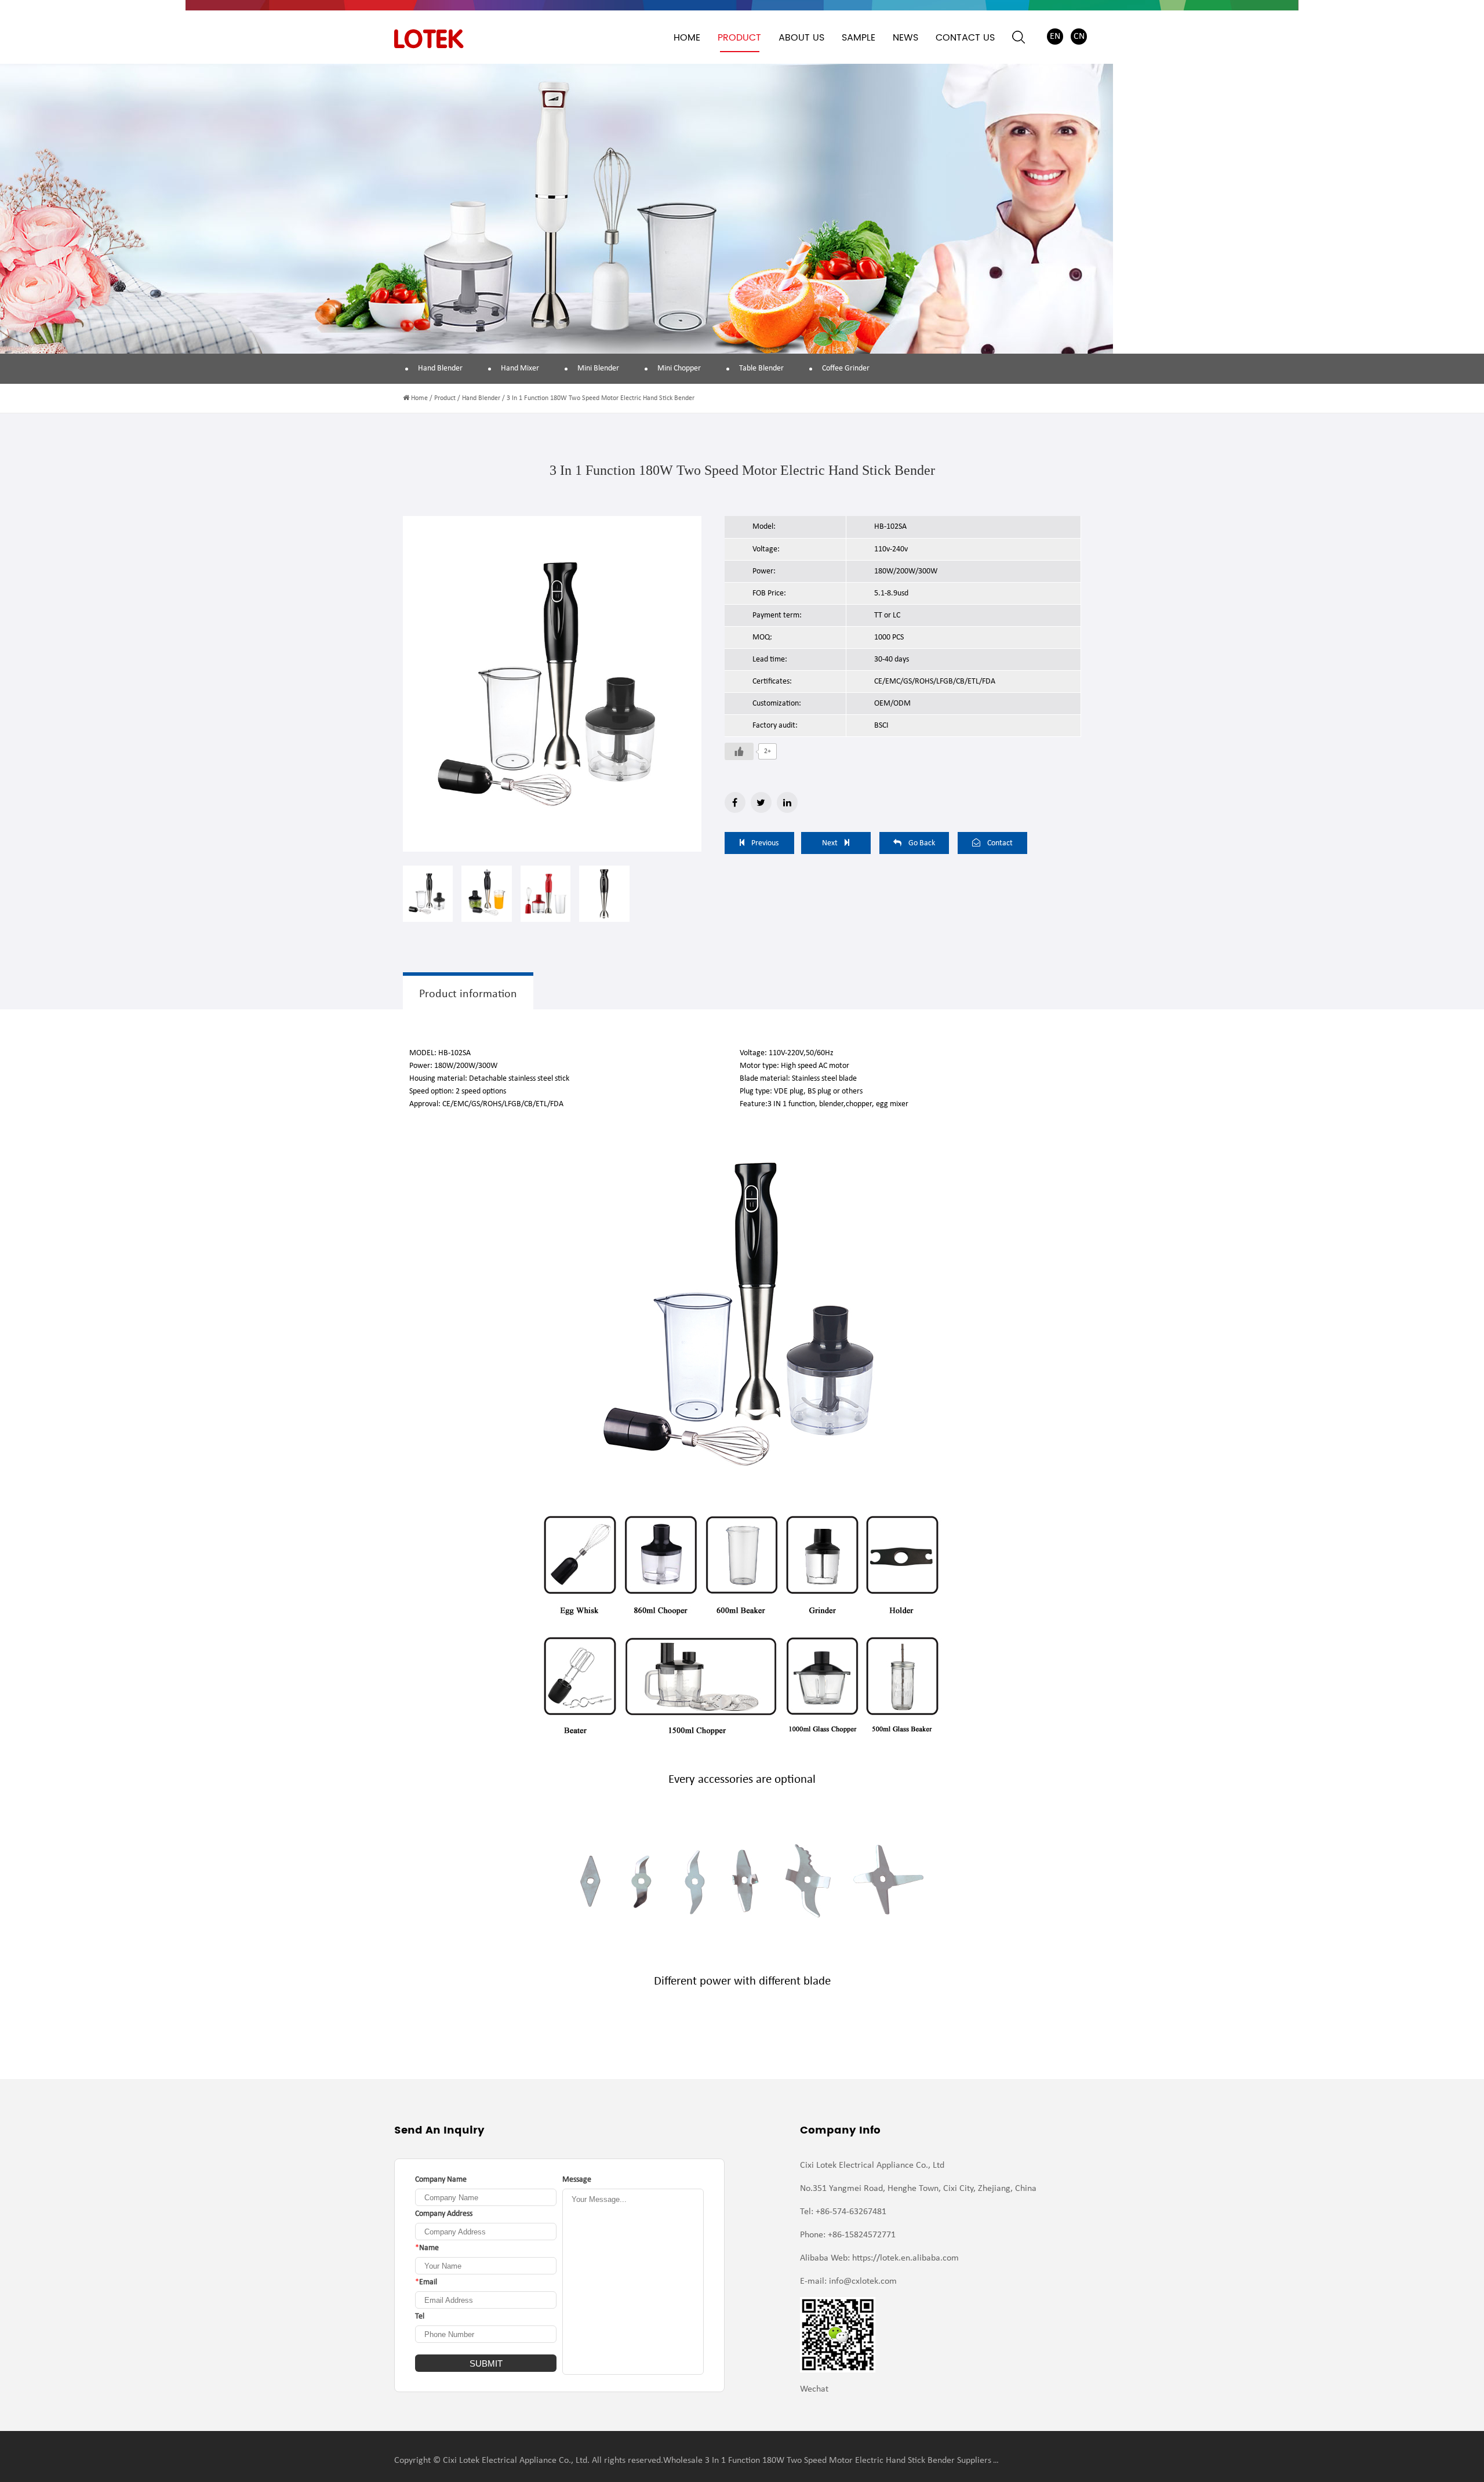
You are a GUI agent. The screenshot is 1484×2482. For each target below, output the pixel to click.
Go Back (922, 843)
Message (577, 2180)
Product (739, 38)
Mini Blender (598, 368)
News (905, 38)
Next (830, 843)
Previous (765, 843)
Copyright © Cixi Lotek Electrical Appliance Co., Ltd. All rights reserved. (529, 2461)
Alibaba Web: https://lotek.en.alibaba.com (879, 2258)
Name (427, 2248)
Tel (420, 2316)
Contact (1000, 843)
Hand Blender (440, 368)
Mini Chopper (679, 368)
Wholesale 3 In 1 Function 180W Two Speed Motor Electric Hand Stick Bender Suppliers (827, 2461)
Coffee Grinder (846, 368)
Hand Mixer (520, 368)
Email (426, 2282)
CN (1079, 37)
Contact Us (965, 38)
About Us (801, 38)
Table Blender (761, 368)
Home (687, 38)
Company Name (441, 2180)
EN (1055, 37)
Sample (859, 38)
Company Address (444, 2214)
